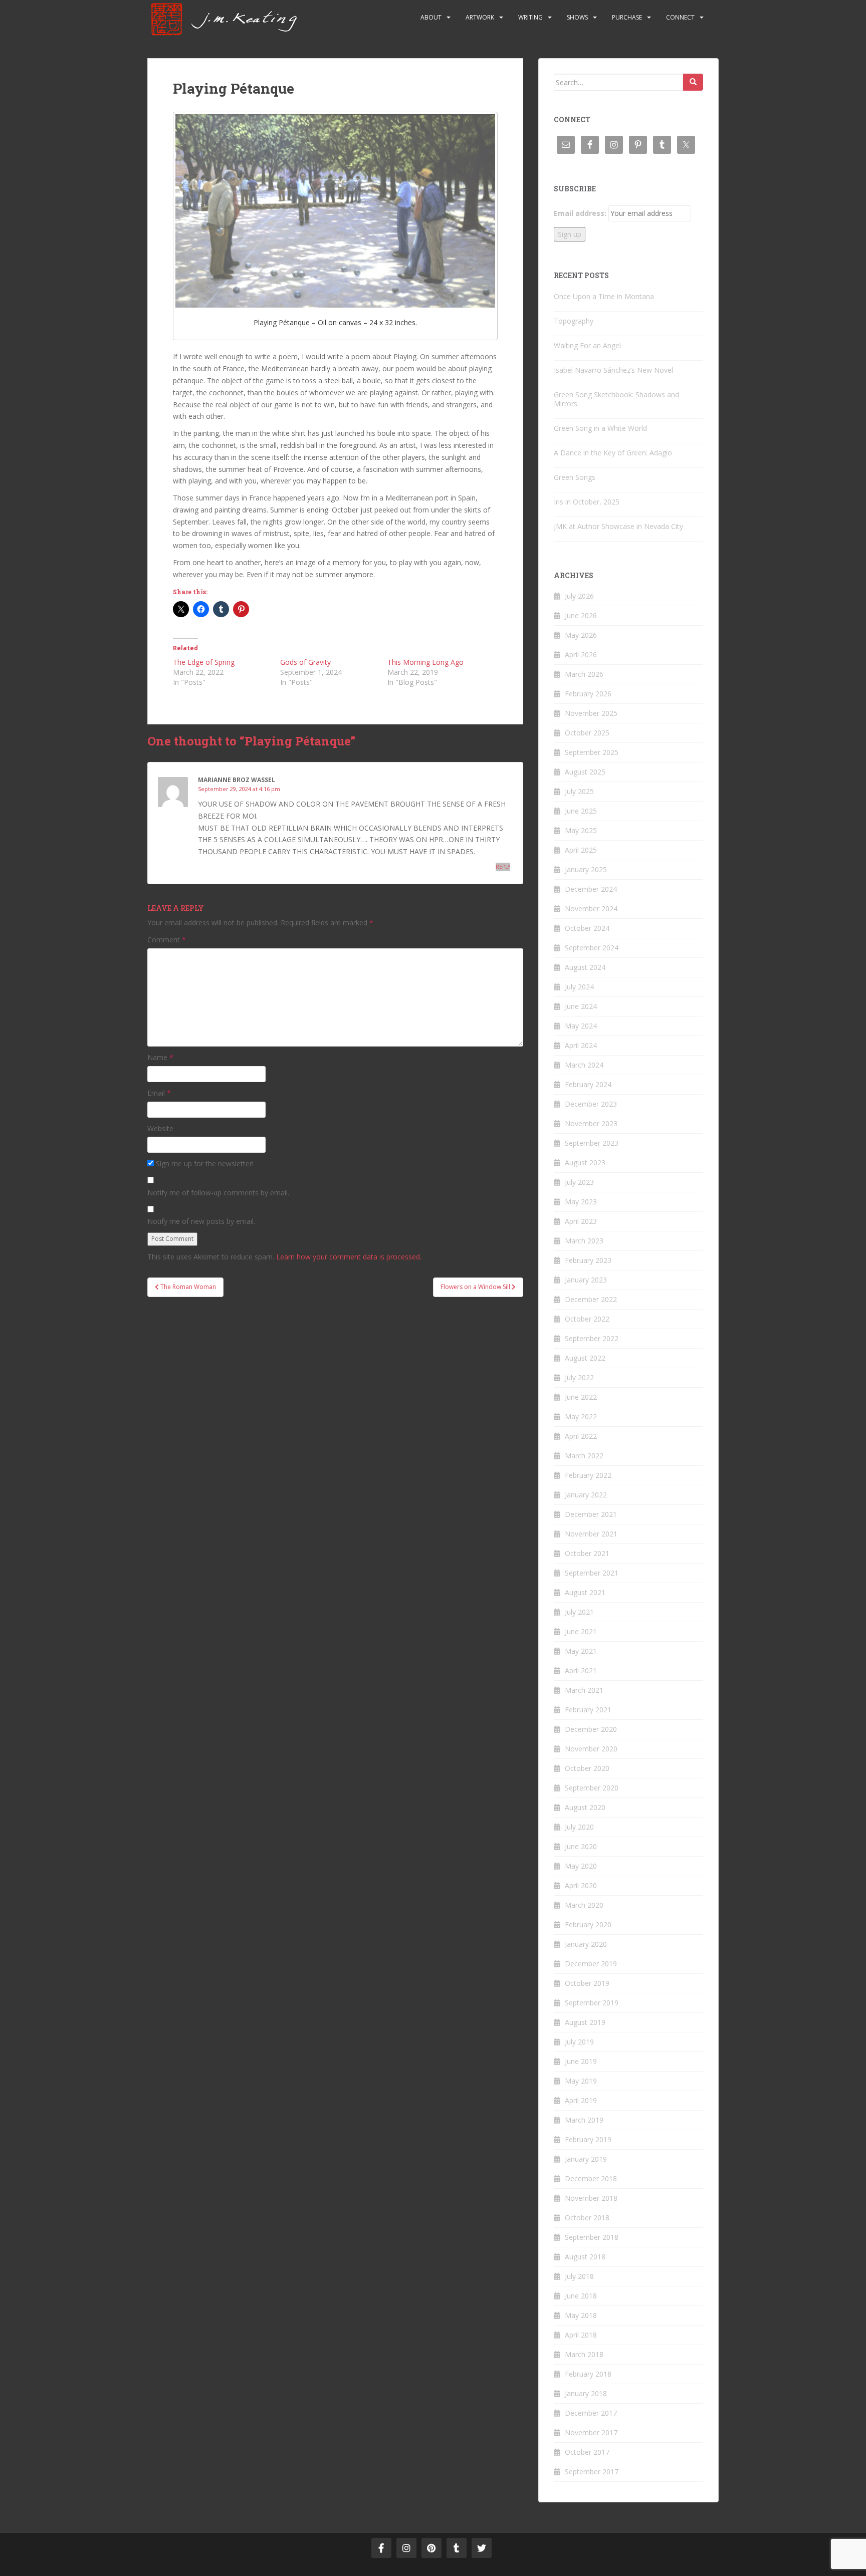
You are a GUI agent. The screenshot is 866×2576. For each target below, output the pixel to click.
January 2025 (586, 869)
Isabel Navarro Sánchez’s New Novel (613, 370)
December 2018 (591, 2178)
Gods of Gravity (305, 662)
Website (160, 1128)
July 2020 (579, 1827)
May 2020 (581, 1866)
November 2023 (591, 1123)
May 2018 (581, 2315)
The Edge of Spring (204, 662)
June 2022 (581, 1397)
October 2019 (587, 1983)
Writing (530, 17)
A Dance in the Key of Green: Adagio (613, 453)
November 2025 (591, 713)
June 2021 (581, 1631)
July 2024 (579, 987)
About (431, 17)
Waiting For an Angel (587, 345)
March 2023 (584, 1241)
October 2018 (587, 2218)
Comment (167, 940)
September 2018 (592, 2237)
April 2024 (581, 1045)
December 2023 (591, 1104)
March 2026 (584, 674)
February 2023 (588, 1260)
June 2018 (581, 2296)
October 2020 (587, 1768)
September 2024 (592, 948)
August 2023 (585, 1163)
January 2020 (586, 1944)
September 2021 (592, 1573)
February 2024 (588, 1084)
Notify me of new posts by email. (201, 1221)
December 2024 (591, 889)
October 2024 (587, 928)
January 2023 (586, 1280)
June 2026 (581, 615)
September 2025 (592, 752)
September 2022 (592, 1338)
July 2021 (579, 1612)
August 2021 (585, 1592)
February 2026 (588, 694)
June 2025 (581, 811)
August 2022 (585, 1358)
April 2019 (581, 2100)
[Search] (693, 82)
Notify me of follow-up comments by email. (218, 1193)
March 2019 (584, 2120)
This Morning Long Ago (425, 662)
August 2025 (585, 772)
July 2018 (579, 2276)
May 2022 (581, 1416)
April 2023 (581, 1221)
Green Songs (575, 477)
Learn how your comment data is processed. (349, 1257)
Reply (503, 867)
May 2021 (581, 1651)
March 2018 (584, 2354)
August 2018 (585, 2257)
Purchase (627, 17)
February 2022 (588, 1475)
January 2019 (586, 2159)
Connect (680, 17)
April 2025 (581, 850)
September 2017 (592, 2472)
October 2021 (587, 1553)
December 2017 (591, 2413)
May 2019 (581, 2081)
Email (159, 1093)
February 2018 (588, 2374)
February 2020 (588, 1924)
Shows (577, 17)
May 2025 (581, 830)
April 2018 (581, 2335)
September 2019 (592, 2003)
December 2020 (591, 1729)
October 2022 (587, 1319)
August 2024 (585, 967)
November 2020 (591, 1749)
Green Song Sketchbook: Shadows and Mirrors (616, 399)
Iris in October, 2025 (587, 502)
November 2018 (591, 2198)
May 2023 (581, 1202)
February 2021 (588, 1710)
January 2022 (586, 1495)
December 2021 (591, 1514)
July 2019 (579, 2042)
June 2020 (581, 1846)
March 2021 (584, 1690)
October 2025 (587, 733)
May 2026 (581, 635)
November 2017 (591, 2432)
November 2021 (591, 1534)
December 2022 (591, 1299)
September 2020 (592, 1788)
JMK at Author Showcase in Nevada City (618, 526)
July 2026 (579, 596)
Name (160, 1057)
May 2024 (581, 1026)
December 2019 (591, 1964)
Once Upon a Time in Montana (604, 296)
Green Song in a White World (600, 428)
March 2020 (584, 1905)
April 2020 (581, 1885)
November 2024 (591, 909)
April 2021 (581, 1670)
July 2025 (579, 791)
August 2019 (585, 2022)
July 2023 (579, 1182)
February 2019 (588, 2139)
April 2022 (581, 1436)
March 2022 (584, 1456)
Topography (574, 321)
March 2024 (584, 1065)
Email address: (580, 213)
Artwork (480, 17)
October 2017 (587, 2452)
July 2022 (579, 1377)
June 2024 (581, 1006)
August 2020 (585, 1807)
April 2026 (581, 655)
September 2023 (592, 1143)
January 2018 (586, 2393)
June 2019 (581, 2061)
